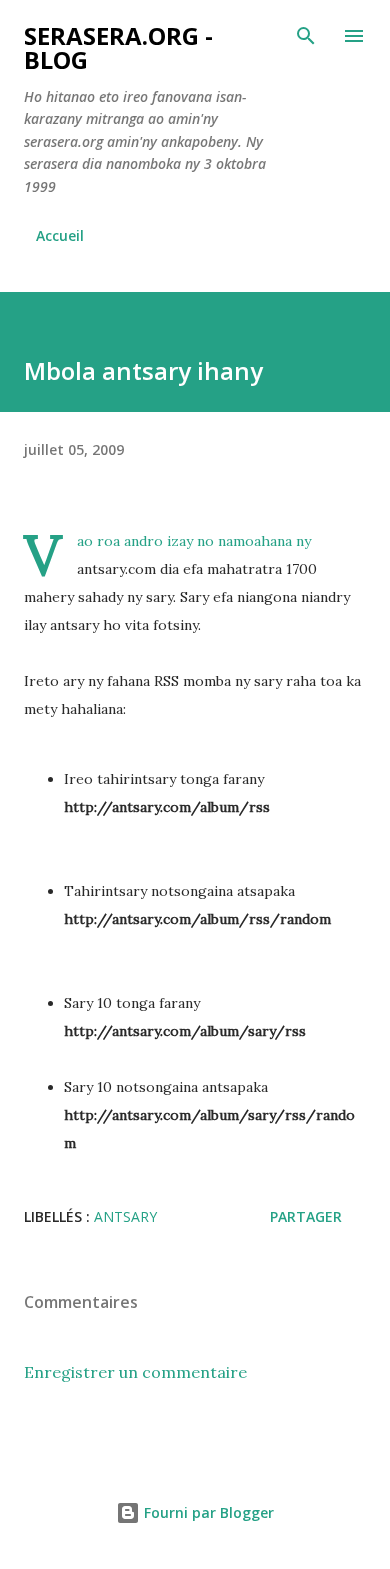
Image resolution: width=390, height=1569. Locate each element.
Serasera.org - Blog (118, 47)
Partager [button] (306, 1216)
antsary (125, 1216)
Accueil (60, 235)
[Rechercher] (306, 36)
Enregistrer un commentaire (135, 1372)
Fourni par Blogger (207, 1512)
